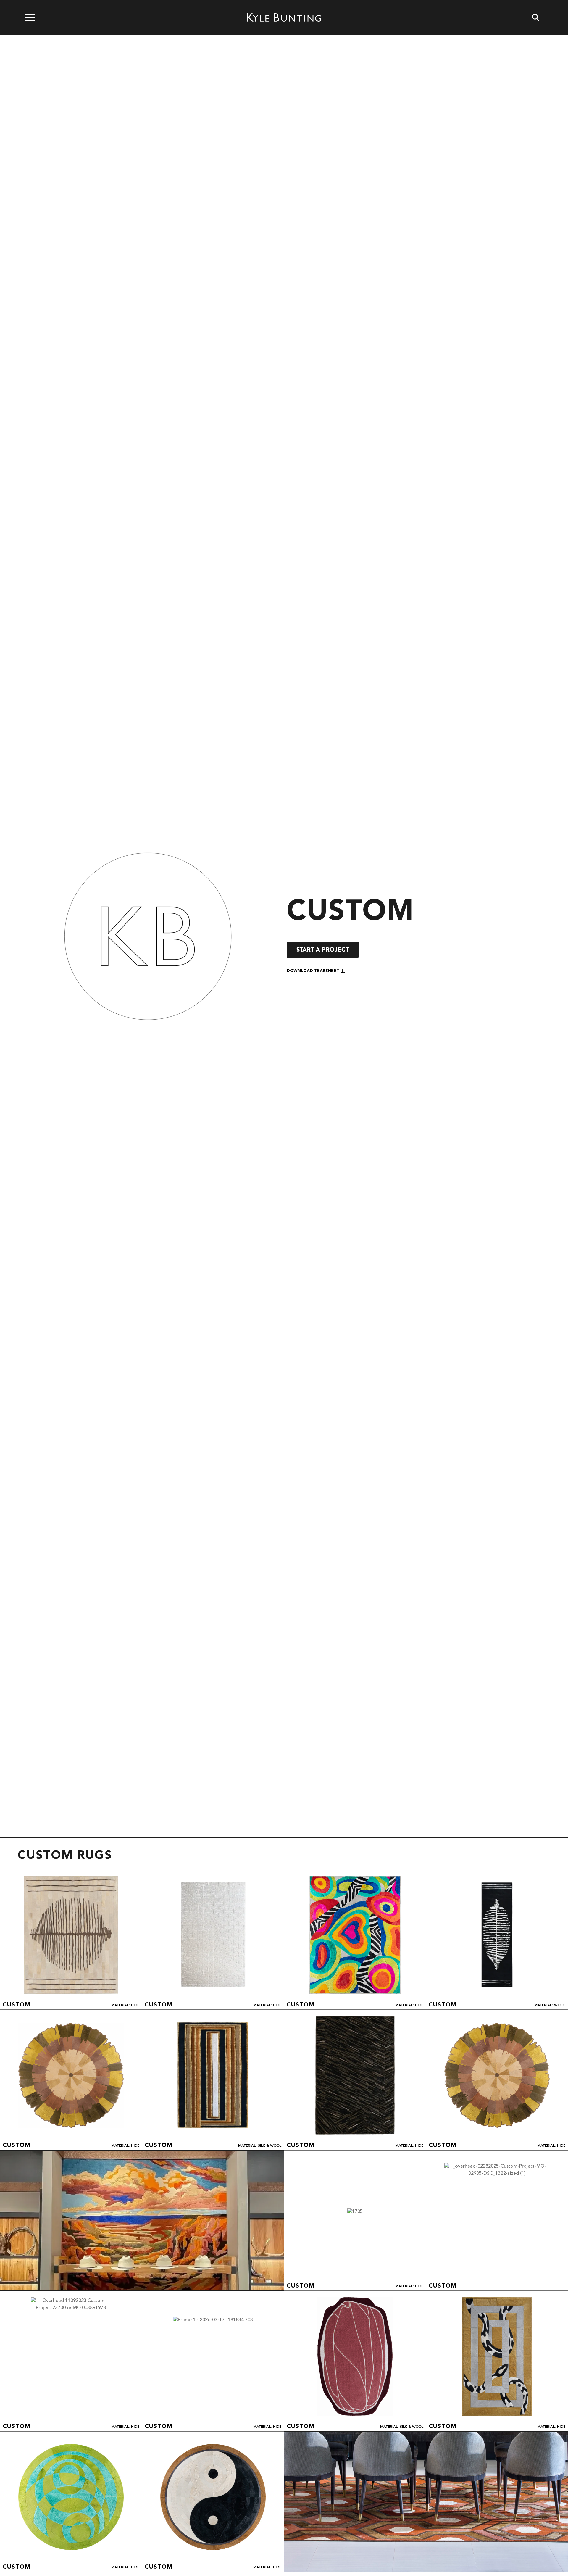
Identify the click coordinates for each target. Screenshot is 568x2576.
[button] (316, 971)
